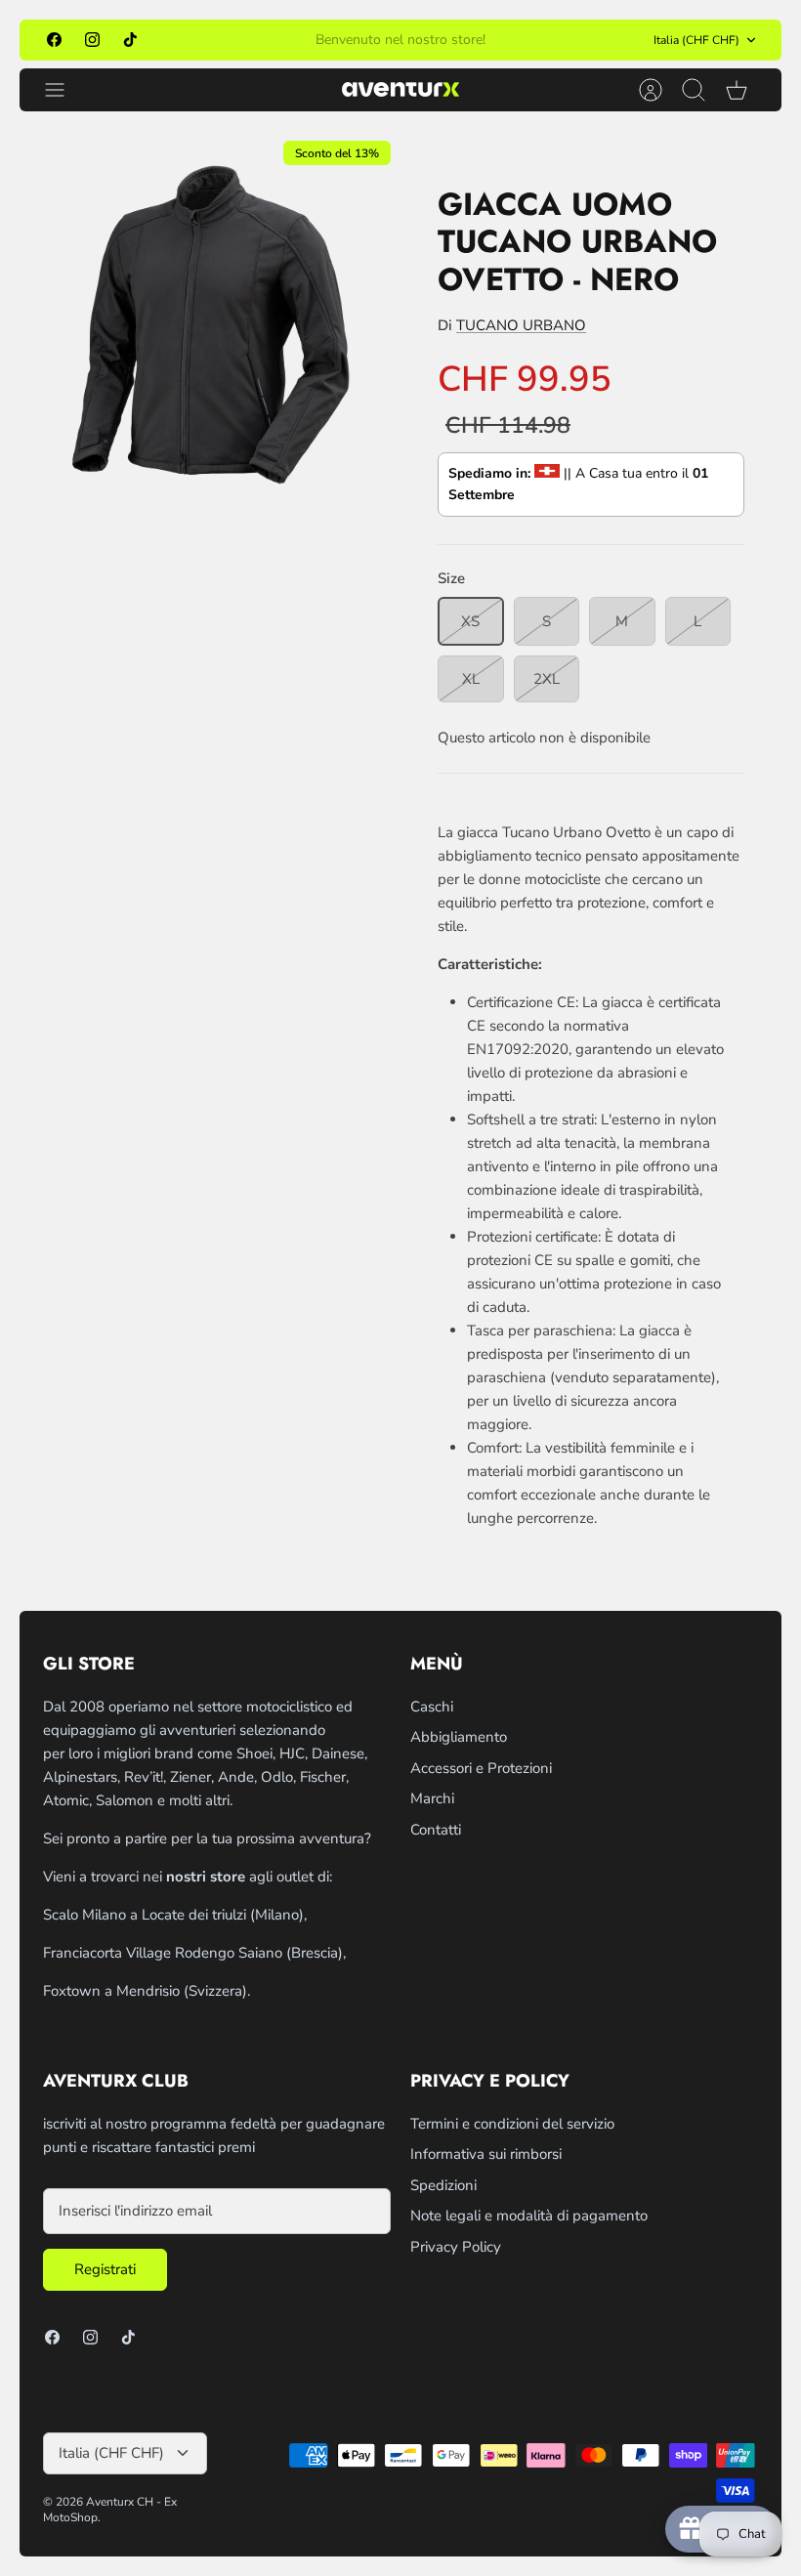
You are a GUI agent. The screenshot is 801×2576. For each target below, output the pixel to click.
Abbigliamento (459, 1737)
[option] (210, 321)
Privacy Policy (456, 2247)
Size (451, 578)
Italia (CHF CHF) (696, 40)
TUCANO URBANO (521, 325)
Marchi (432, 1798)
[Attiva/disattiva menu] (64, 90)
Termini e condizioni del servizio (512, 2124)
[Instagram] (92, 40)
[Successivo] (556, 40)
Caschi (432, 1707)
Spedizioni (443, 2185)
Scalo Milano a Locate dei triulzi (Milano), (175, 1915)
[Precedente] (245, 40)
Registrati (105, 2269)
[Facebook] (54, 40)
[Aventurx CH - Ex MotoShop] (400, 89)
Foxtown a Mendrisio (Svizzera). (147, 1991)
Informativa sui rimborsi (486, 2154)
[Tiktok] (130, 40)
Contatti (436, 1830)
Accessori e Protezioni (481, 1768)
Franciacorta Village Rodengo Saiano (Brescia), (194, 1953)
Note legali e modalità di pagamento (529, 2216)
